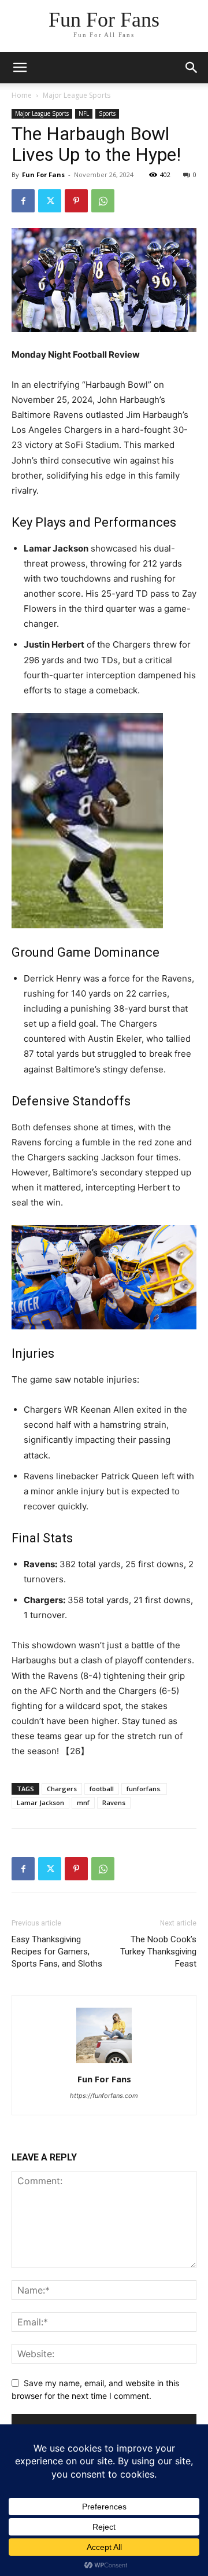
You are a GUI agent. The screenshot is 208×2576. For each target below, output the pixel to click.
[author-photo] (104, 2063)
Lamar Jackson (40, 1803)
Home (22, 95)
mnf (83, 1803)
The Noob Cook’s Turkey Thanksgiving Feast (158, 1952)
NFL (84, 113)
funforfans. (144, 1789)
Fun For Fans (43, 174)
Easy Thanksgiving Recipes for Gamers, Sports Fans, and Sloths (57, 1952)
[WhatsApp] (103, 201)
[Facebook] (23, 201)
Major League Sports (77, 95)
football (102, 1789)
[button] (192, 68)
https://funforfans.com (104, 2096)
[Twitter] (50, 201)
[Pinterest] (76, 201)
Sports (107, 113)
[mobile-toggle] (20, 68)
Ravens (114, 1803)
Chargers (62, 1789)
